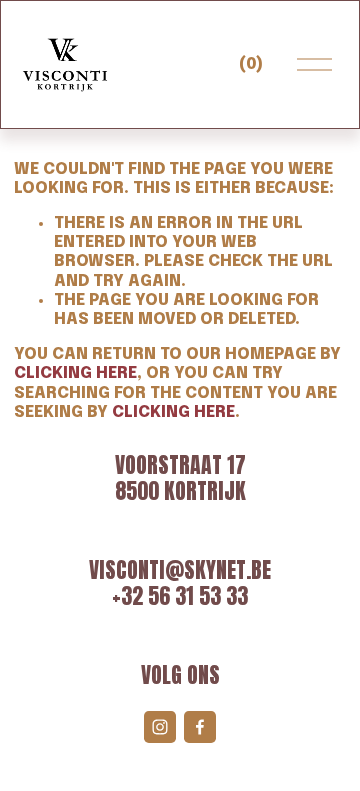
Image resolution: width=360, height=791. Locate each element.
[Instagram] (160, 727)
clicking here (75, 373)
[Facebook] (200, 727)
